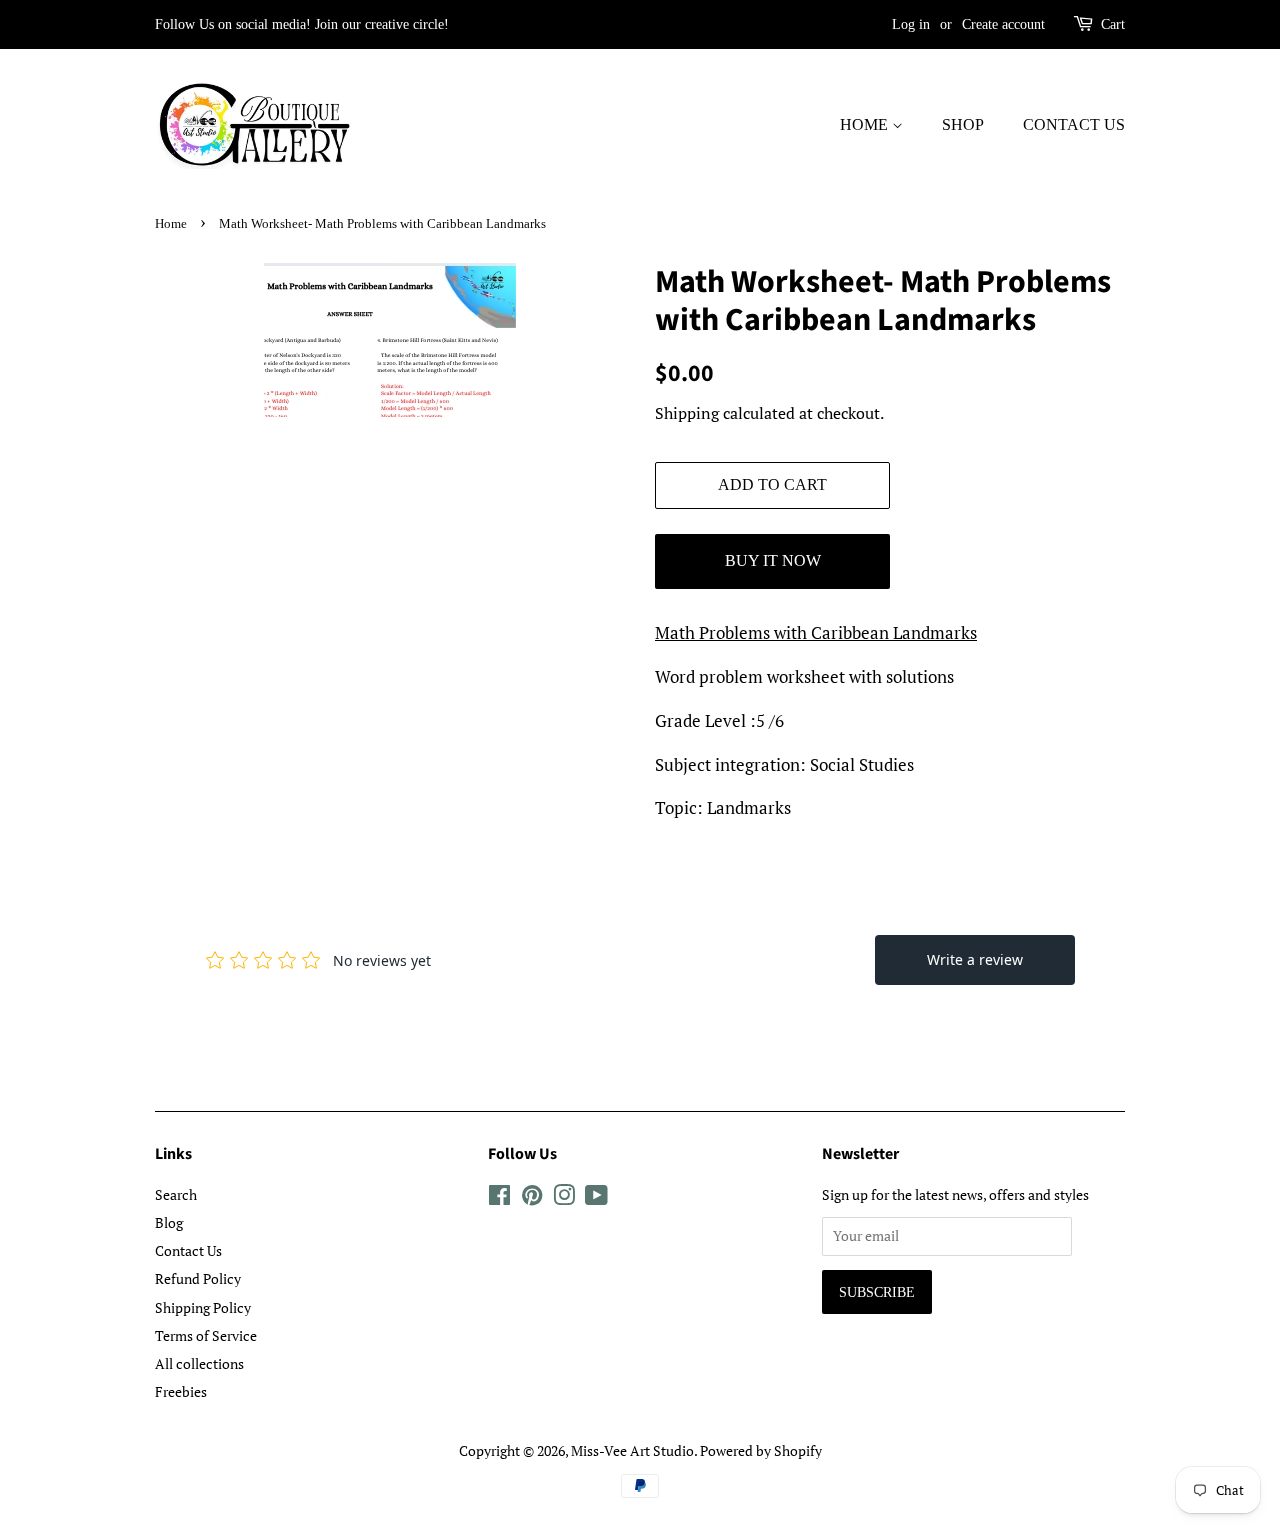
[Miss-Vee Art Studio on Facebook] (499, 1198)
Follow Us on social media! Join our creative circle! (302, 24)
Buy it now (773, 560)
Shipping (687, 413)
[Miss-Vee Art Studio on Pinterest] (532, 1198)
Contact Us (1074, 124)
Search (176, 1194)
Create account (1003, 24)
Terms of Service (206, 1335)
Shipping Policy (203, 1307)
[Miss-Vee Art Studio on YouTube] (596, 1198)
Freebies (181, 1391)
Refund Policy (198, 1278)
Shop (963, 124)
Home (866, 124)
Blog (169, 1222)
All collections (199, 1363)
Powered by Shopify (761, 1450)
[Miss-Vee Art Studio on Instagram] (564, 1198)
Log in (911, 24)
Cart (1113, 24)
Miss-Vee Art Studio (632, 1450)
